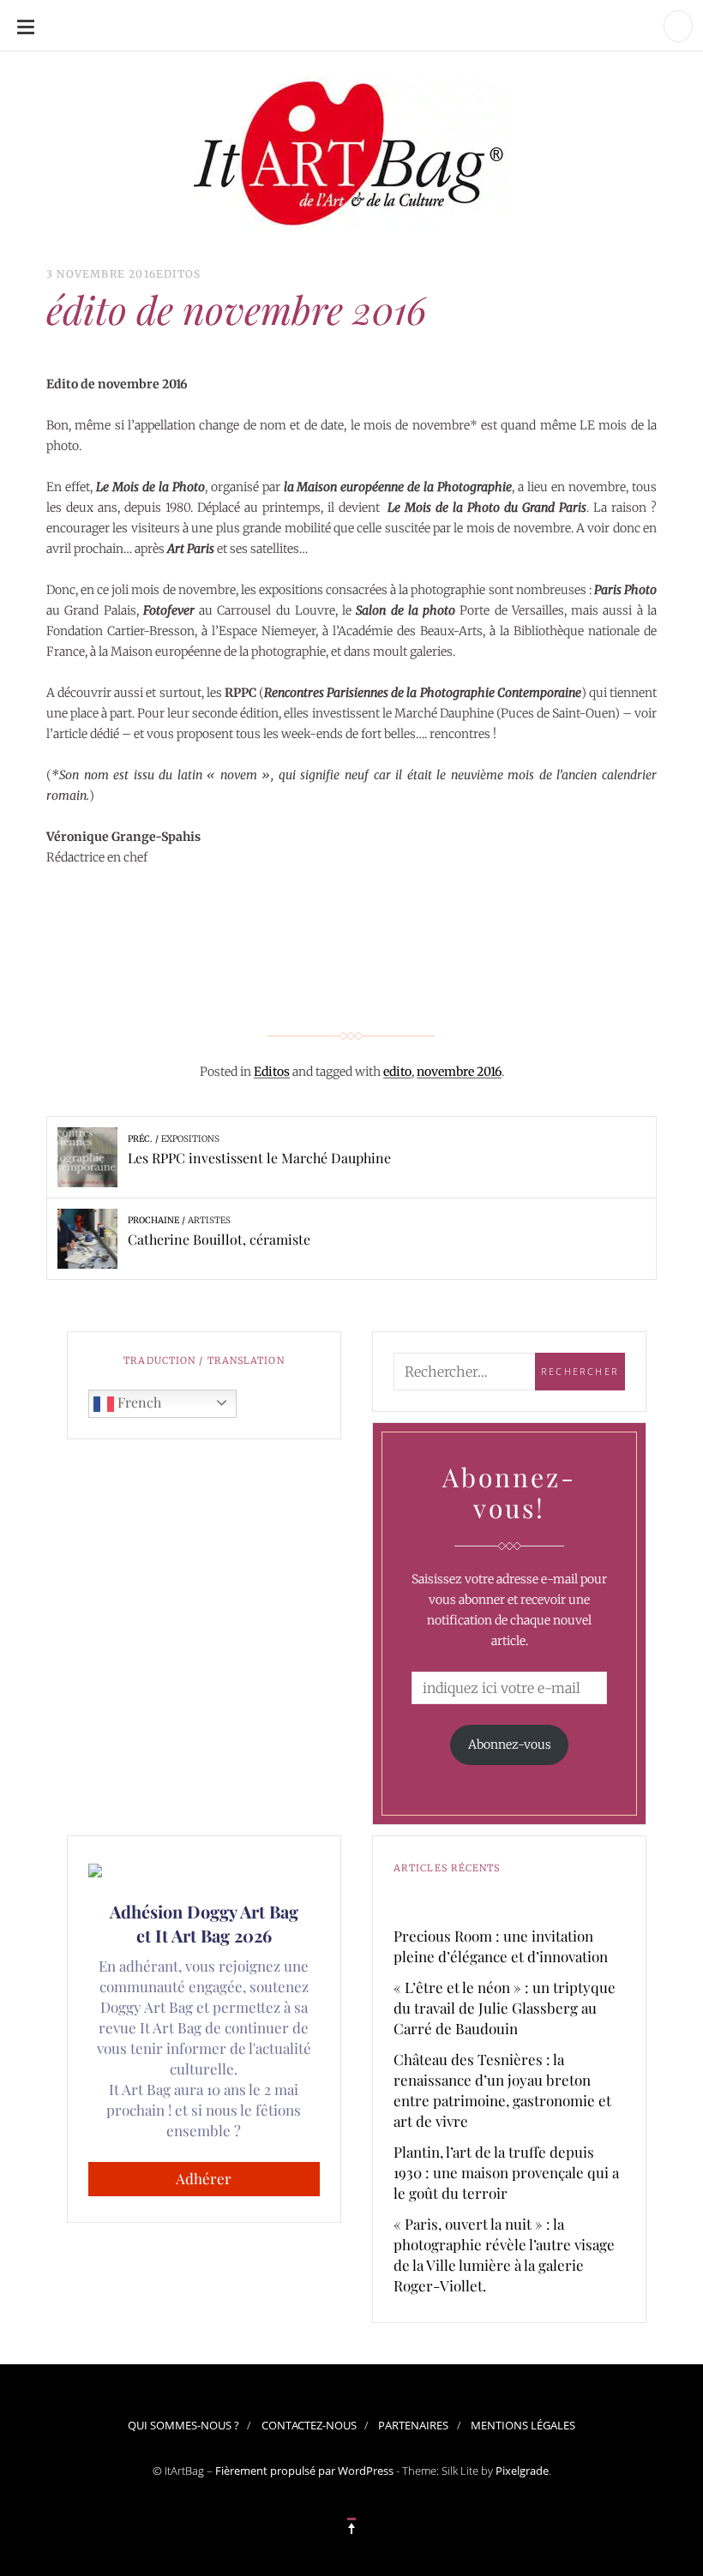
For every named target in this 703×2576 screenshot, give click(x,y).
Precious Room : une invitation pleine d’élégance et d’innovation (501, 1946)
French (138, 1402)
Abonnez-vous (510, 1744)
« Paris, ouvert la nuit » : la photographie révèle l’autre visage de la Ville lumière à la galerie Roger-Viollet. (504, 2255)
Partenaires (413, 2425)
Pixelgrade (522, 2471)
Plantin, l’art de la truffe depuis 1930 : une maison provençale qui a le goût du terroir (506, 2172)
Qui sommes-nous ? (183, 2425)
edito (397, 1072)
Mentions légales (523, 2425)
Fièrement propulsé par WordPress (304, 2471)
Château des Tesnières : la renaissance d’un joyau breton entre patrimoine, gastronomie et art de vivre (502, 2090)
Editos (178, 274)
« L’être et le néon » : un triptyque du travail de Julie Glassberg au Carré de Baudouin (505, 2008)
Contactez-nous (309, 2425)
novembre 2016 (459, 1072)
